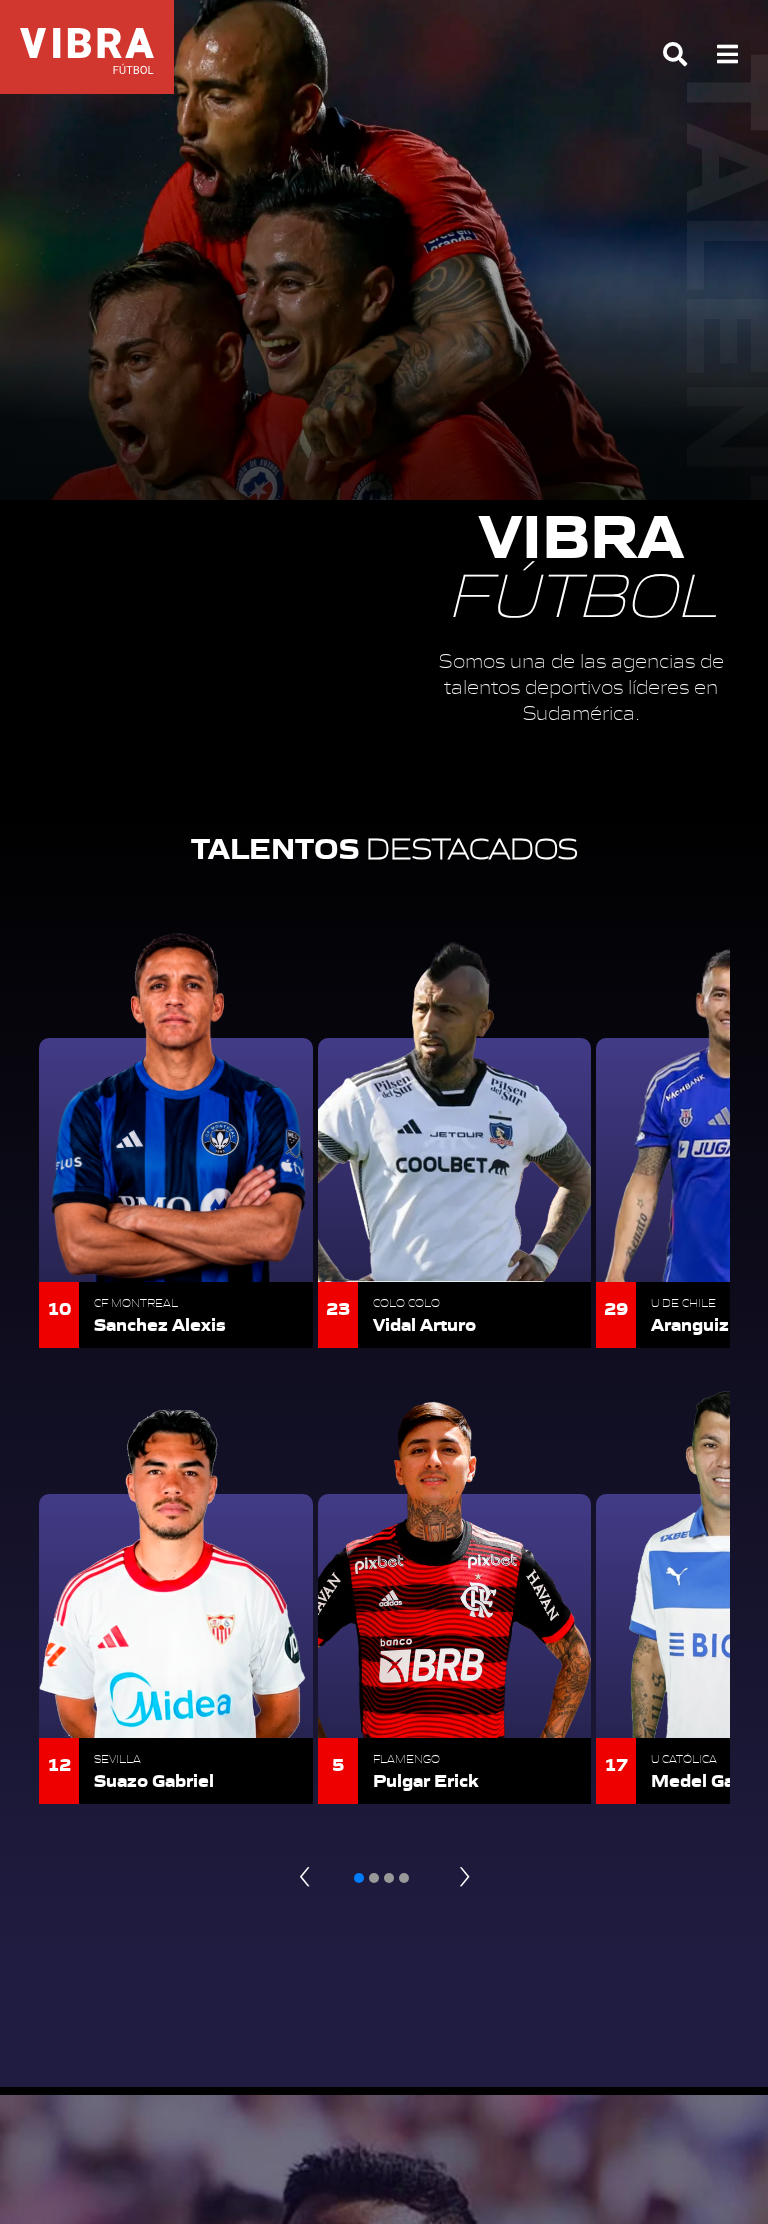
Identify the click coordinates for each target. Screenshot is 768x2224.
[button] (359, 1878)
